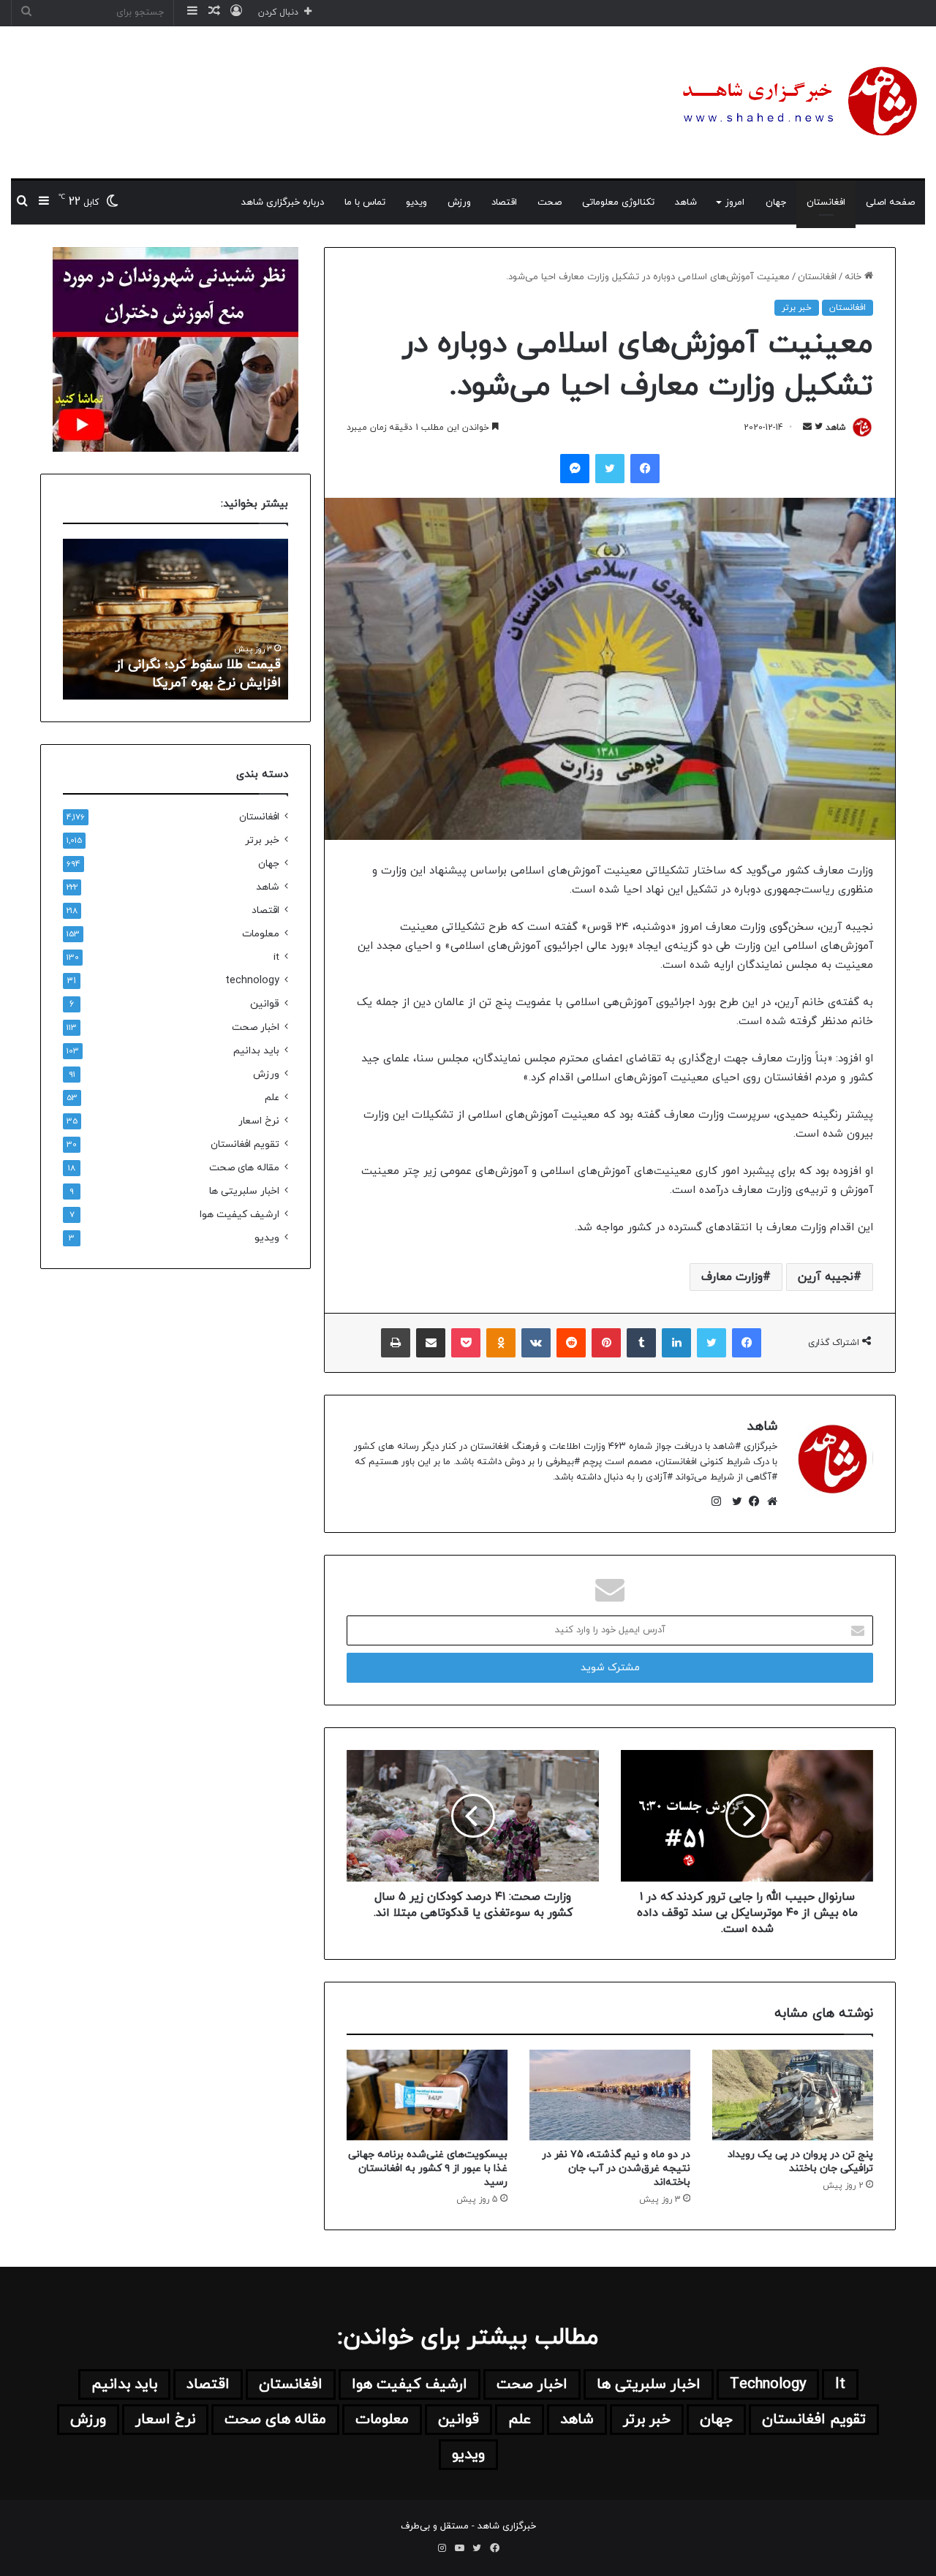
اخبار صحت (256, 1027)
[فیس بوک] (751, 1501)
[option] (175, 619)
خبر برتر (797, 308)
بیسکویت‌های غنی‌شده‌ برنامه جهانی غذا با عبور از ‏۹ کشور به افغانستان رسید (428, 2168)
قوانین (265, 1004)
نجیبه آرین (826, 1277)
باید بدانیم (256, 1051)
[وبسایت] (769, 1501)
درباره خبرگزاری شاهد (283, 202)
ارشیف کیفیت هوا (239, 1215)
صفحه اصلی (890, 202)
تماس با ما (365, 202)
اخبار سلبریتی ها (244, 1191)
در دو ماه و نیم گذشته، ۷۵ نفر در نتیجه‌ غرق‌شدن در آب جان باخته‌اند (616, 2168)
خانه (854, 277)
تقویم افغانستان (245, 1144)
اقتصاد (504, 202)
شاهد (686, 202)
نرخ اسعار (259, 1121)
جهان (776, 202)
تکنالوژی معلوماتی (618, 202)
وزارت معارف (732, 1277)
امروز (735, 202)
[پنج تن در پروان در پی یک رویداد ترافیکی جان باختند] (793, 2095)
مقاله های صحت (244, 1168)
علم (272, 1098)
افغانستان (826, 202)
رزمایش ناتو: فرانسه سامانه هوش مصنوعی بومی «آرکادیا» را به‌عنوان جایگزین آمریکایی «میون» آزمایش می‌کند (184, 655)
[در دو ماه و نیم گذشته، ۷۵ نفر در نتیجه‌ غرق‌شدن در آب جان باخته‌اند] (610, 2095)
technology (252, 981)
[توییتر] (733, 1501)
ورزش (459, 202)
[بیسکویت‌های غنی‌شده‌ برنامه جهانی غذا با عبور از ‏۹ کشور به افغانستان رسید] (427, 2095)
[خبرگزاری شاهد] (797, 102)
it (276, 957)
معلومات (261, 934)
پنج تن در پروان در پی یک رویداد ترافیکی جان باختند (800, 2162)
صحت (550, 202)
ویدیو (416, 202)
